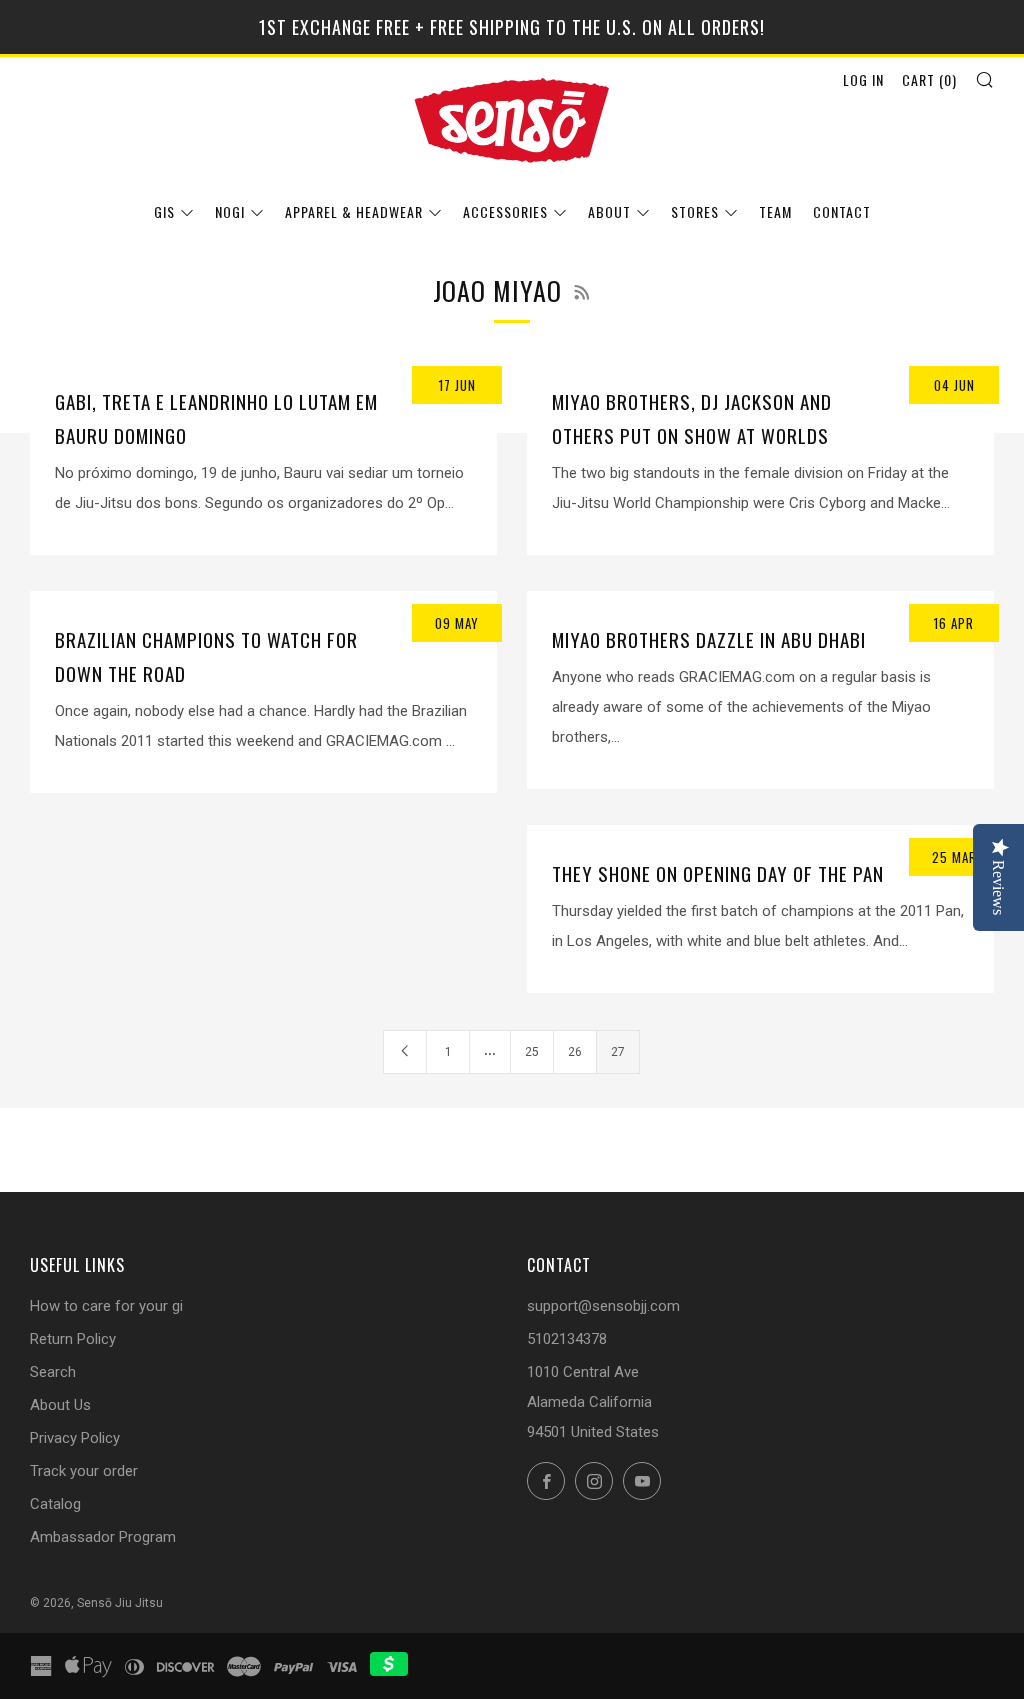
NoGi (230, 211)
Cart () (929, 79)
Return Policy (73, 1339)
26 (575, 1052)
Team (775, 211)
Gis (164, 211)
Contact (842, 211)
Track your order (84, 1471)
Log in (863, 79)
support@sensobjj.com (603, 1306)
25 (532, 1052)
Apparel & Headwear (354, 211)
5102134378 (567, 1339)
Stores (695, 211)
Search (53, 1372)
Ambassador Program (103, 1537)
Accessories (505, 211)
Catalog (55, 1504)
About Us (60, 1405)
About (609, 211)
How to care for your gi (106, 1306)
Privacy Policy (75, 1438)
